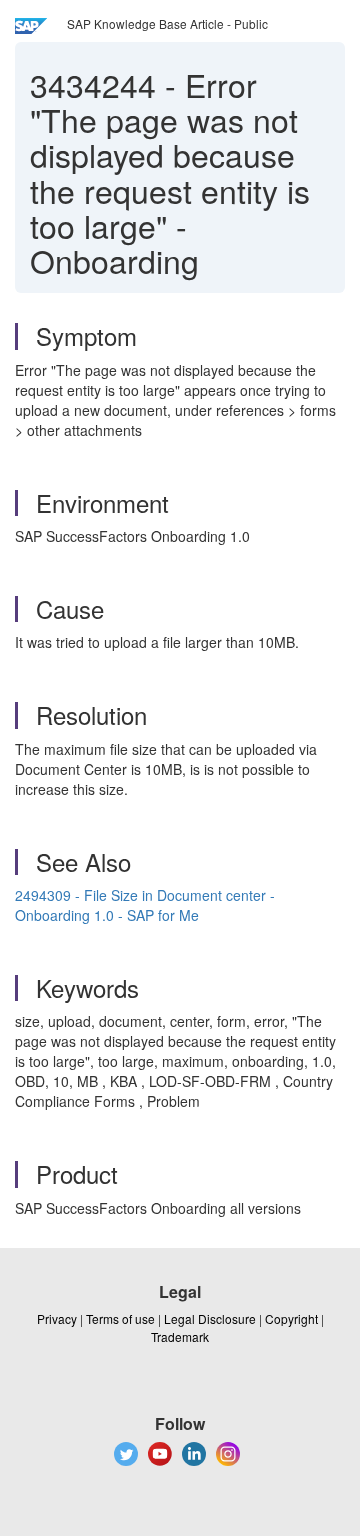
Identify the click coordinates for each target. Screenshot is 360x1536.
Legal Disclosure (210, 1318)
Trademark (180, 1336)
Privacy (57, 1318)
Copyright (291, 1318)
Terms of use (120, 1318)
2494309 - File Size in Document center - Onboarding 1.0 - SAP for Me (145, 905)
